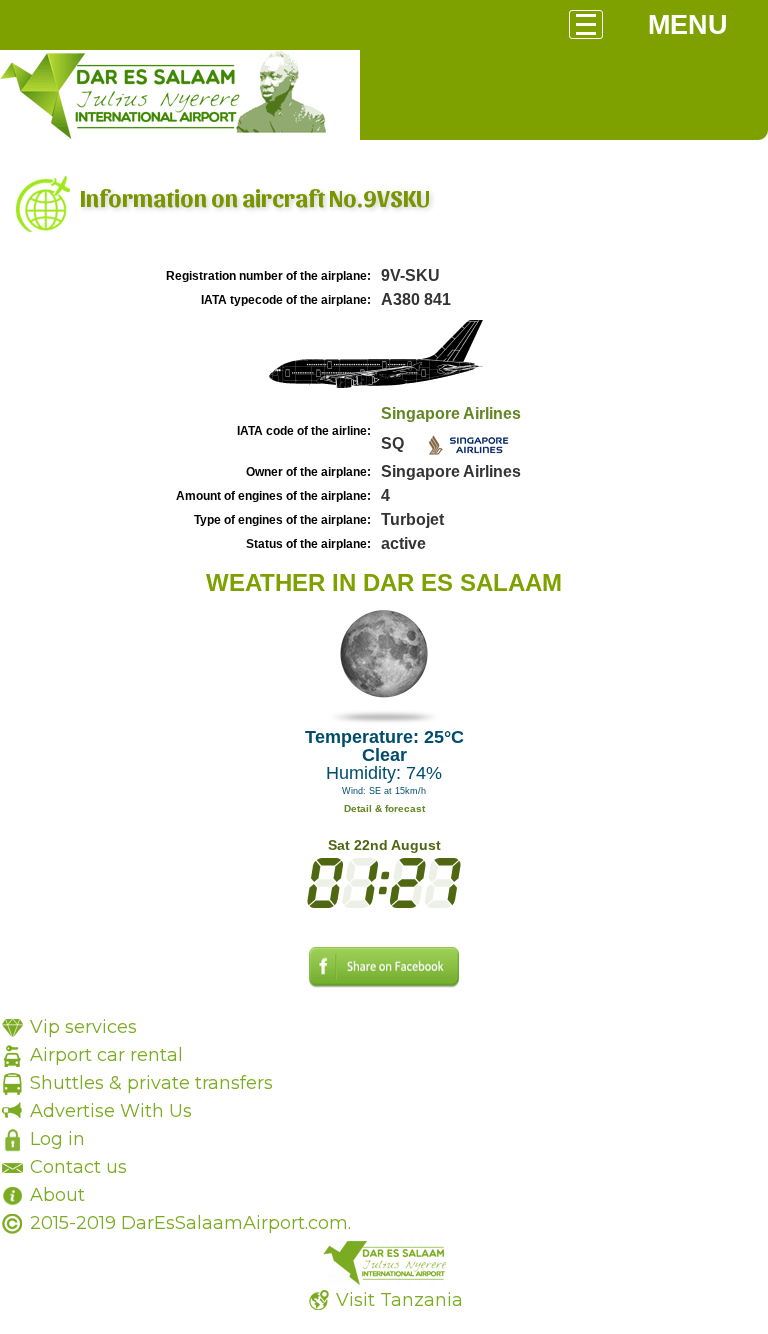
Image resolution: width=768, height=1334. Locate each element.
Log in (57, 1139)
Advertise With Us (111, 1111)
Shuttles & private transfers (151, 1083)
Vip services (83, 1027)
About (57, 1195)
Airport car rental (106, 1055)
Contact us (78, 1167)
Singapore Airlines (451, 413)
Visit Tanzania (399, 1300)
